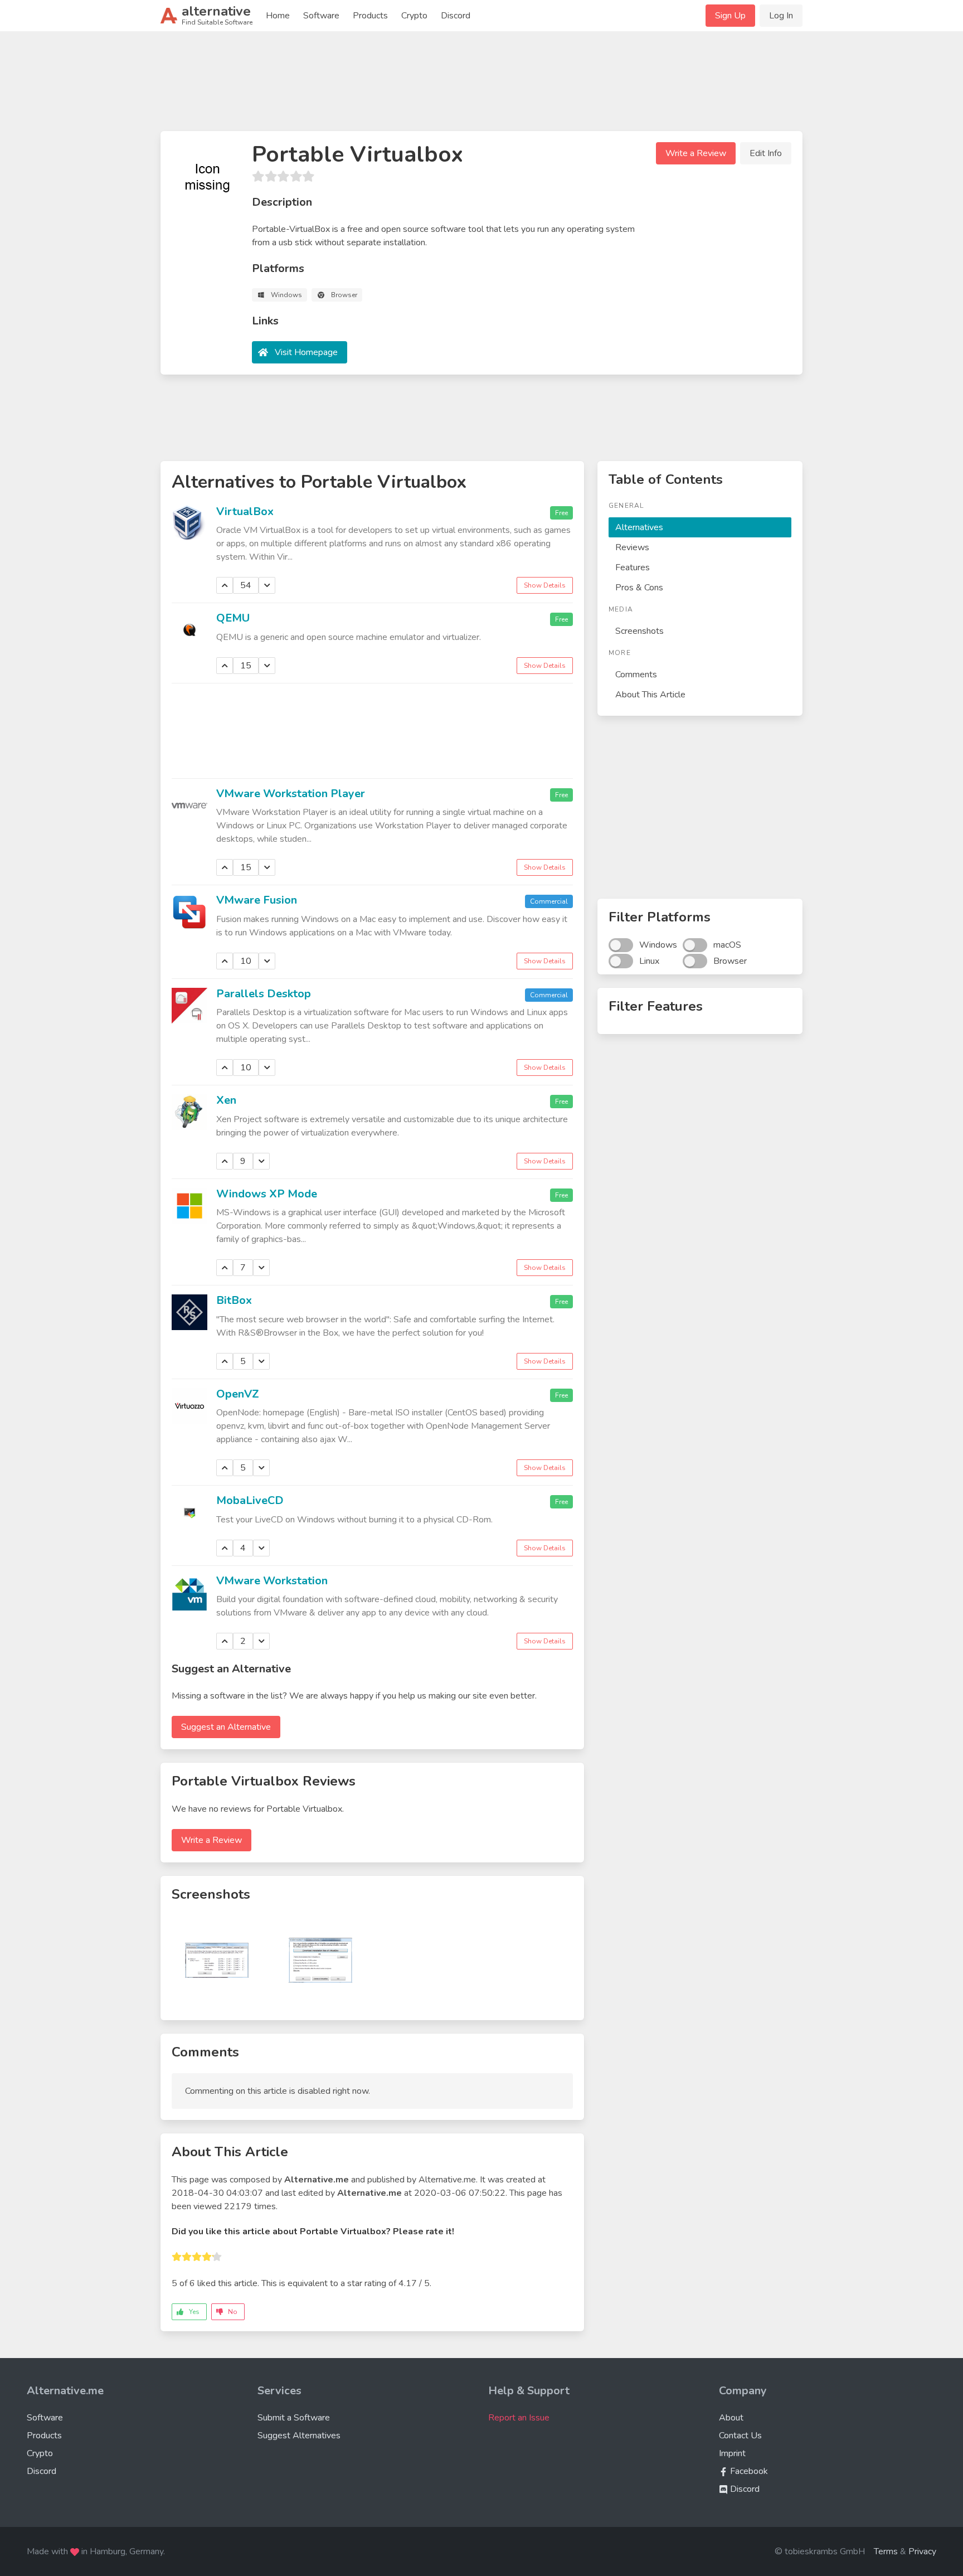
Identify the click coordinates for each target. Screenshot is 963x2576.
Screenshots (639, 631)
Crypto (414, 16)
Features (633, 567)
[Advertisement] (481, 86)
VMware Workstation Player (291, 794)
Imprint (732, 2453)
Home (278, 16)
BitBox (234, 1300)
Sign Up (730, 16)
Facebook (748, 2471)
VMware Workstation (272, 1581)
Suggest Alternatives (299, 2436)
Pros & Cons (639, 588)
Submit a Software (294, 2418)
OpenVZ (238, 1394)
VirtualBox (245, 511)
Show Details (545, 585)
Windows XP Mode (267, 1194)
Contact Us (740, 2436)
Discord (456, 16)
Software (321, 16)
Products (370, 16)
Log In (781, 16)
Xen (226, 1100)
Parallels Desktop (264, 994)
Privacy (922, 2551)
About (731, 2418)
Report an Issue (519, 2418)
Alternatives (639, 527)
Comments (636, 675)
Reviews (632, 547)
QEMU (233, 618)
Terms (886, 2551)
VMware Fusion (257, 900)
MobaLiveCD (250, 1500)
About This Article (650, 695)
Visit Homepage (306, 352)
